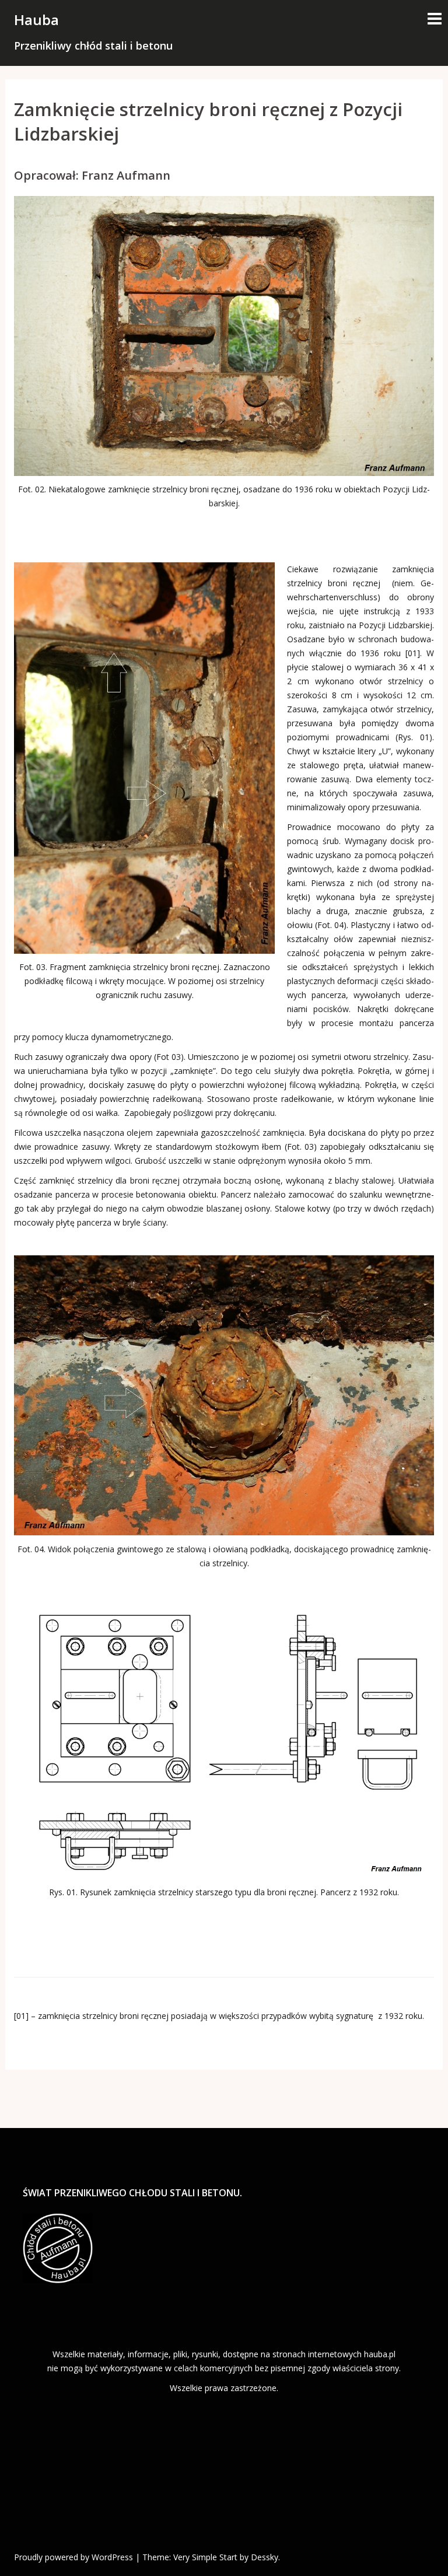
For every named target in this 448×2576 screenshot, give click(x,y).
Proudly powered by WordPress (73, 2557)
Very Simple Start (205, 2557)
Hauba (36, 20)
